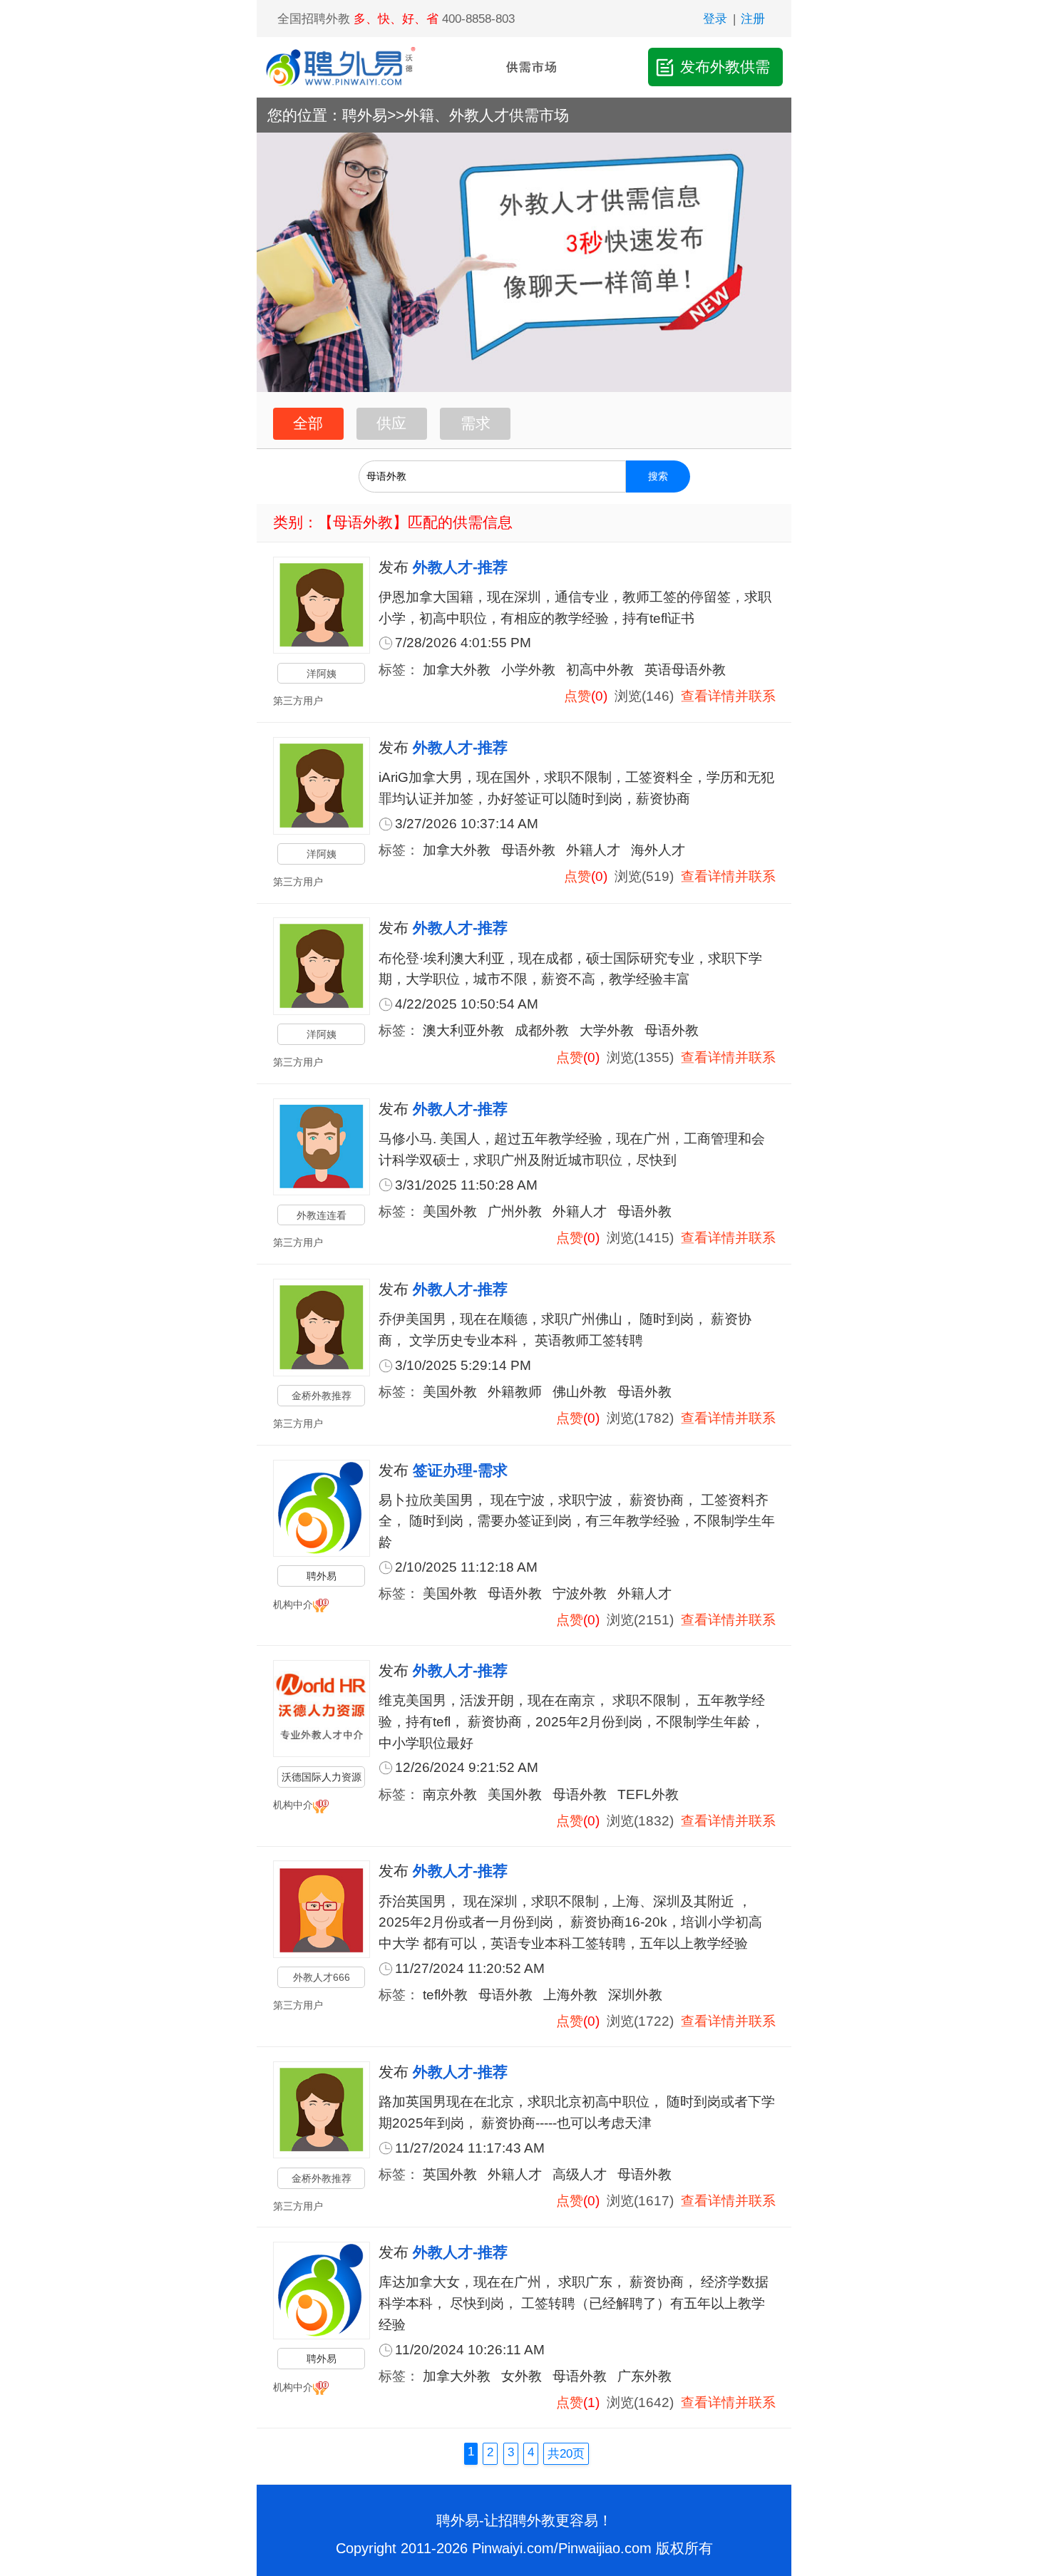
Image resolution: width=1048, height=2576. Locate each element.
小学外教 (528, 670)
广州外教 (515, 1211)
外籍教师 (515, 1392)
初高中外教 (600, 670)
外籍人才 (593, 850)
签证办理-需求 (460, 1470)
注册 (753, 19)
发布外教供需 (725, 67)
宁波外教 (580, 1593)
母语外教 (528, 850)
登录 (715, 19)
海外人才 (658, 850)
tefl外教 (445, 1995)
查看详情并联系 (728, 696)
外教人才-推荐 (460, 567)
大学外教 (607, 1030)
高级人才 (580, 2174)
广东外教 (644, 2376)
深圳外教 (635, 1995)
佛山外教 (580, 1392)
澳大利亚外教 (463, 1030)
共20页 (566, 2453)
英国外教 (450, 2174)
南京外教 (450, 1794)
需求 (476, 423)
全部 (308, 423)
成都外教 (542, 1030)
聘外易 (365, 115)
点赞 (577, 696)
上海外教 (570, 1995)
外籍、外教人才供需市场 (487, 115)
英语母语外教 (685, 670)
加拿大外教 (457, 670)
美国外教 (450, 1211)
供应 (391, 423)
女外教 (522, 2376)
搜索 (658, 476)
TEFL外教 (648, 1794)
